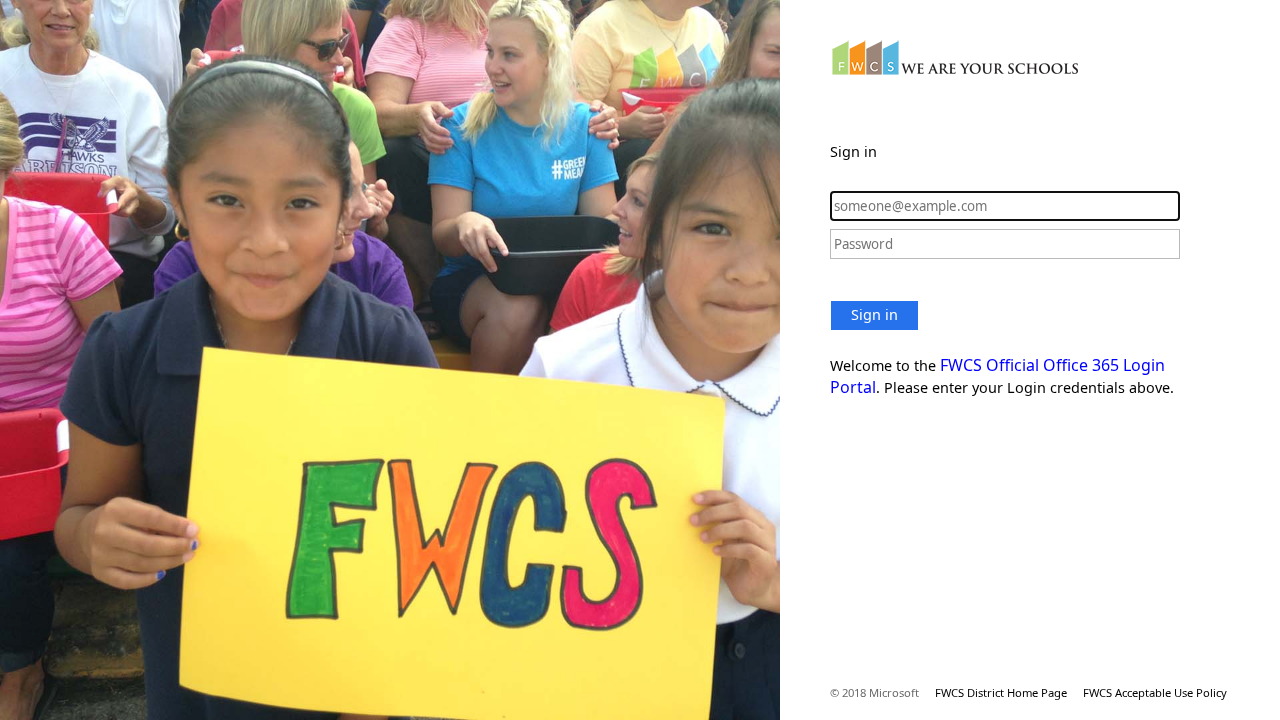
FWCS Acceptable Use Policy (1155, 692)
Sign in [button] (874, 314)
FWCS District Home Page (1001, 692)
